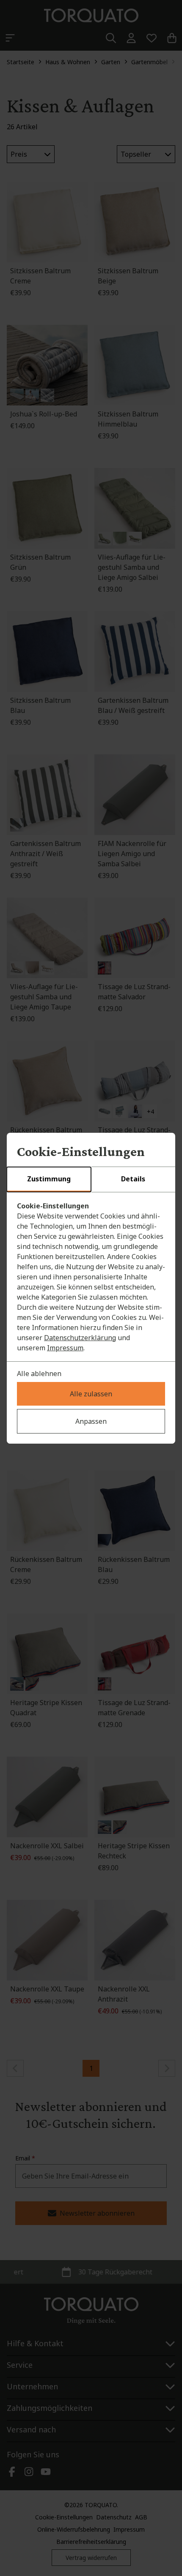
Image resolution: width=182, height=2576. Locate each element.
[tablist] (91, 1180)
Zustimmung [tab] (49, 1179)
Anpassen (91, 1421)
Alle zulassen (91, 1394)
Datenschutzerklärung (80, 1338)
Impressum (65, 1348)
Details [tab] (133, 1179)
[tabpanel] (91, 1277)
